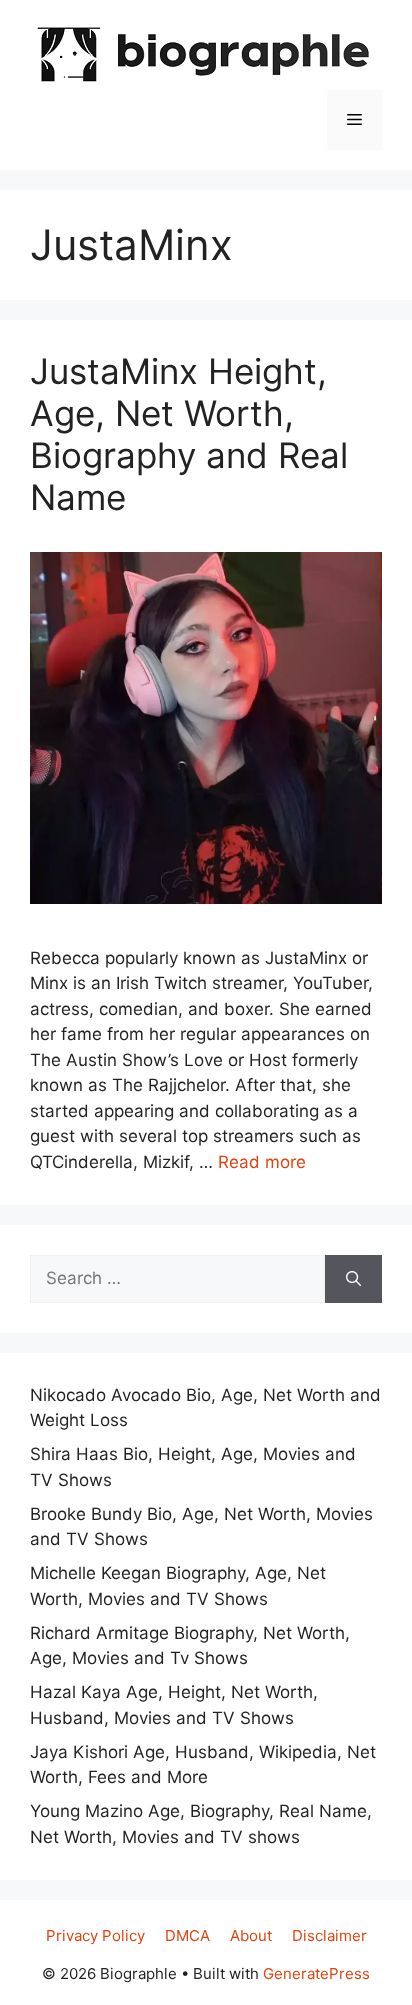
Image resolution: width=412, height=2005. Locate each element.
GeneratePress (316, 1973)
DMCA (187, 1935)
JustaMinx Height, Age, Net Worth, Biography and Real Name (189, 434)
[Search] (353, 1279)
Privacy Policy (95, 1935)
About (251, 1935)
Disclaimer (329, 1935)
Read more (262, 1162)
